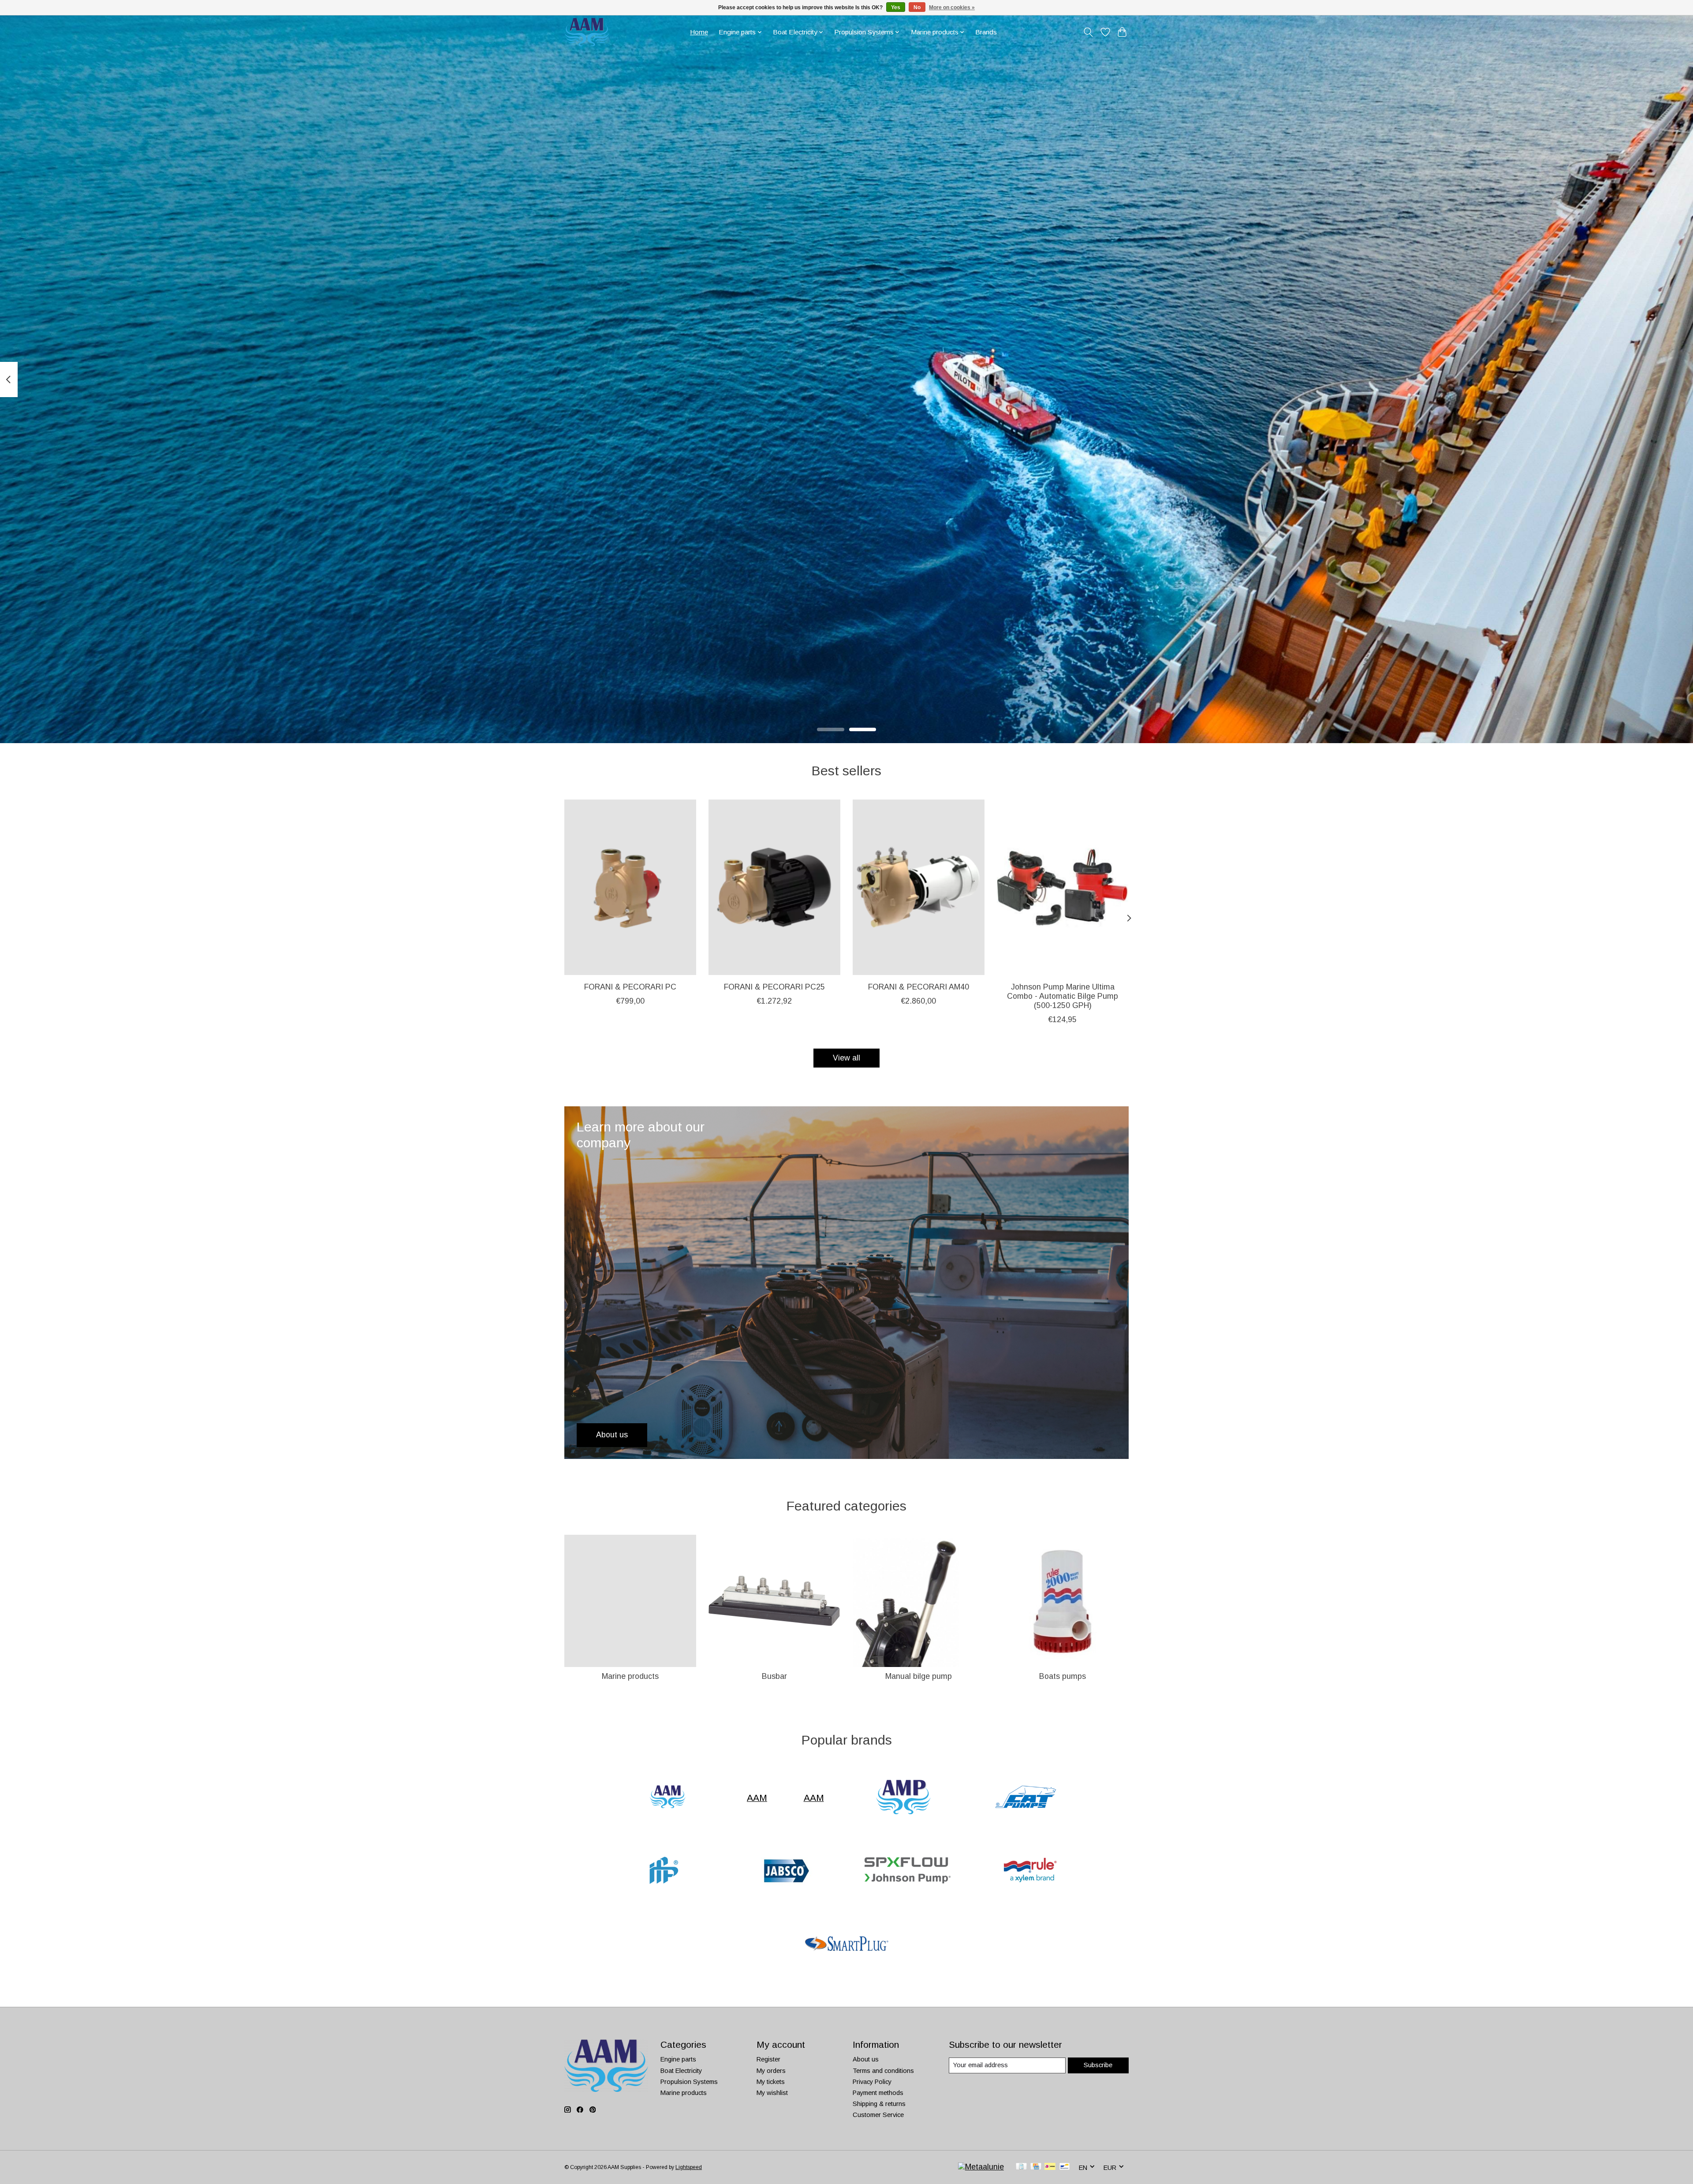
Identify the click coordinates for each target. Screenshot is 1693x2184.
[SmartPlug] (846, 1945)
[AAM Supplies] (587, 32)
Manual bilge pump (919, 1676)
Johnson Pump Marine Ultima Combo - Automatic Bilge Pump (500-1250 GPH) (1063, 996)
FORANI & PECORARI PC (630, 987)
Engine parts (678, 2059)
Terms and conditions (883, 2071)
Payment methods (878, 2093)
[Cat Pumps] (1025, 1798)
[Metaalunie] (981, 2167)
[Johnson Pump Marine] (908, 1871)
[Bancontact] (1065, 2167)
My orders (771, 2071)
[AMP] (903, 1798)
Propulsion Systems (689, 2082)
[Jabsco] (785, 1871)
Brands (986, 32)
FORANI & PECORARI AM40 (919, 987)
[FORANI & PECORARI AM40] (919, 887)
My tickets (771, 2082)
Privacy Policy (872, 2082)
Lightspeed (689, 2167)
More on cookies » (952, 7)
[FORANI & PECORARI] (663, 1871)
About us (866, 2059)
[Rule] (1030, 1871)
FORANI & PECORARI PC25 (774, 987)
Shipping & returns (879, 2104)
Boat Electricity (681, 2071)
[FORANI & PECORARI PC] (630, 887)
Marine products (630, 1676)
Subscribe (1098, 2065)
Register (768, 2059)
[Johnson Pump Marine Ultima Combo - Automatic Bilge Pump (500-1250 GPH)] (1063, 887)
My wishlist (772, 2093)
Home (699, 32)
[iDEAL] (1050, 2167)
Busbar (774, 1676)
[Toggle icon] (1088, 32)
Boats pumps (1063, 1676)
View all (846, 1058)
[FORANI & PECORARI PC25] (774, 887)
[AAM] (668, 1798)
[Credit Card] (1036, 2167)
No (917, 7)
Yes (896, 7)
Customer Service (878, 2115)
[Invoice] (1021, 2167)
